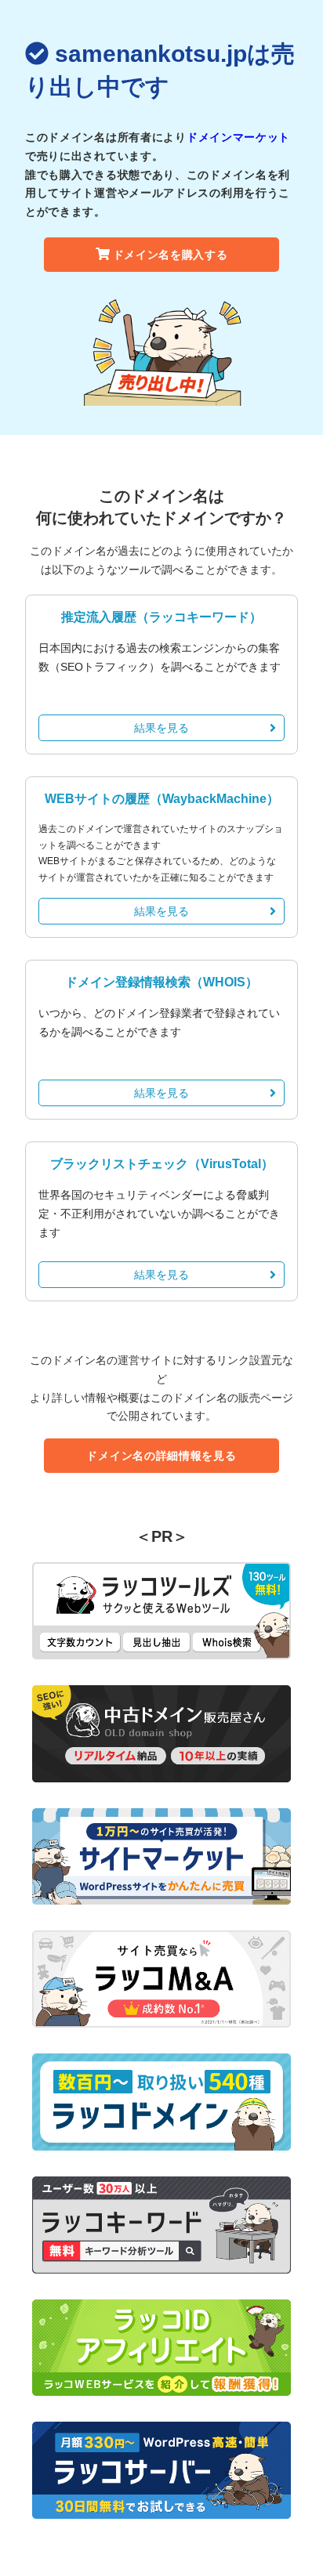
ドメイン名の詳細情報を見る (161, 1456)
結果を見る (161, 728)
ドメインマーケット (238, 137)
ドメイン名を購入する (171, 255)
